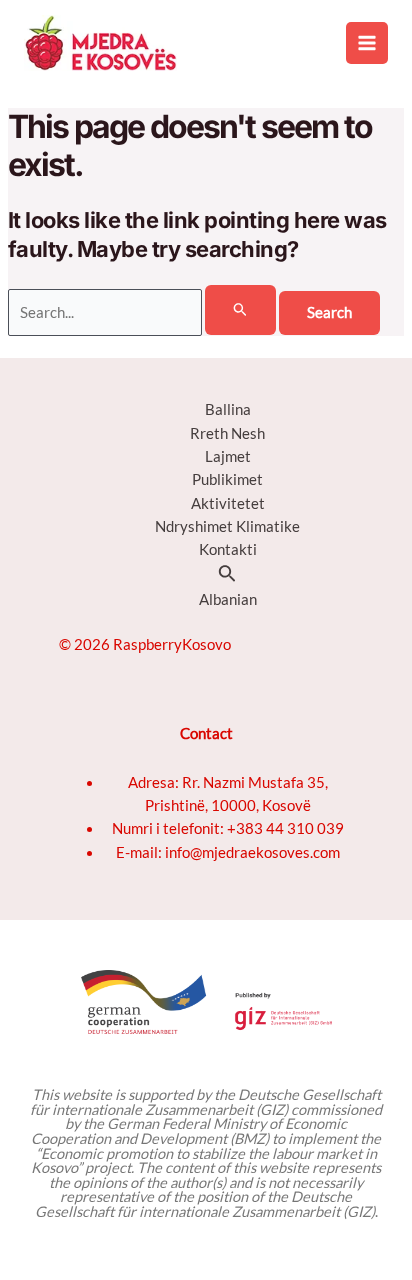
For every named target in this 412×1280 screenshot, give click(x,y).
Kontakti (228, 549)
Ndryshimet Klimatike (227, 526)
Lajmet (228, 456)
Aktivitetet (228, 503)
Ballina (228, 409)
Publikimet (227, 479)
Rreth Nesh (227, 433)
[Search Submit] (240, 310)
